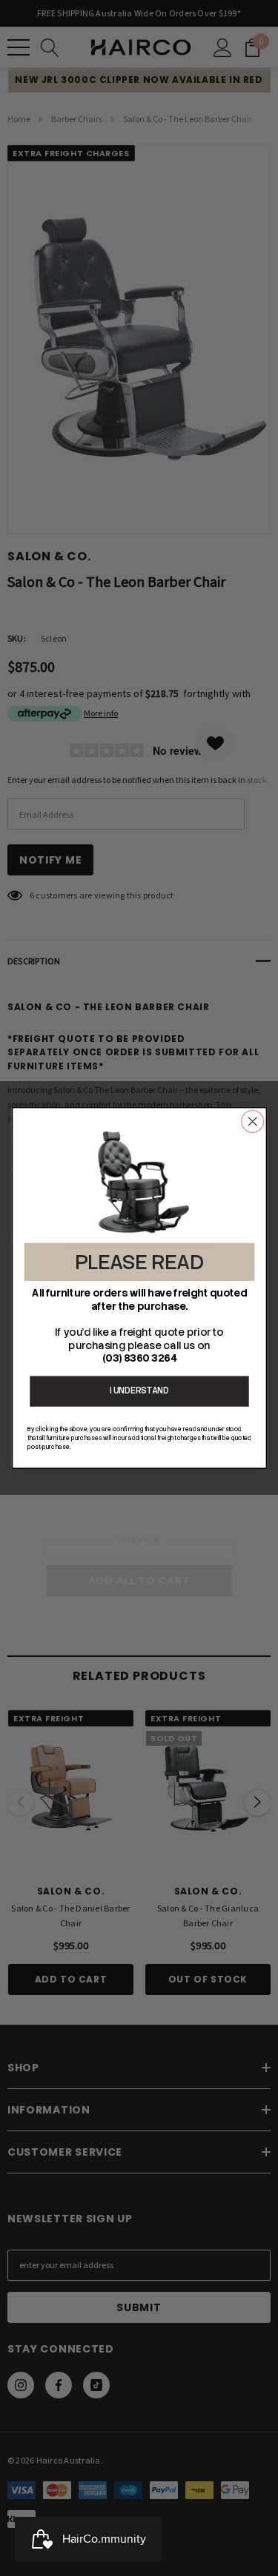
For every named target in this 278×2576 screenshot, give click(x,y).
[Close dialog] (252, 1121)
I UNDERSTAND (139, 1391)
